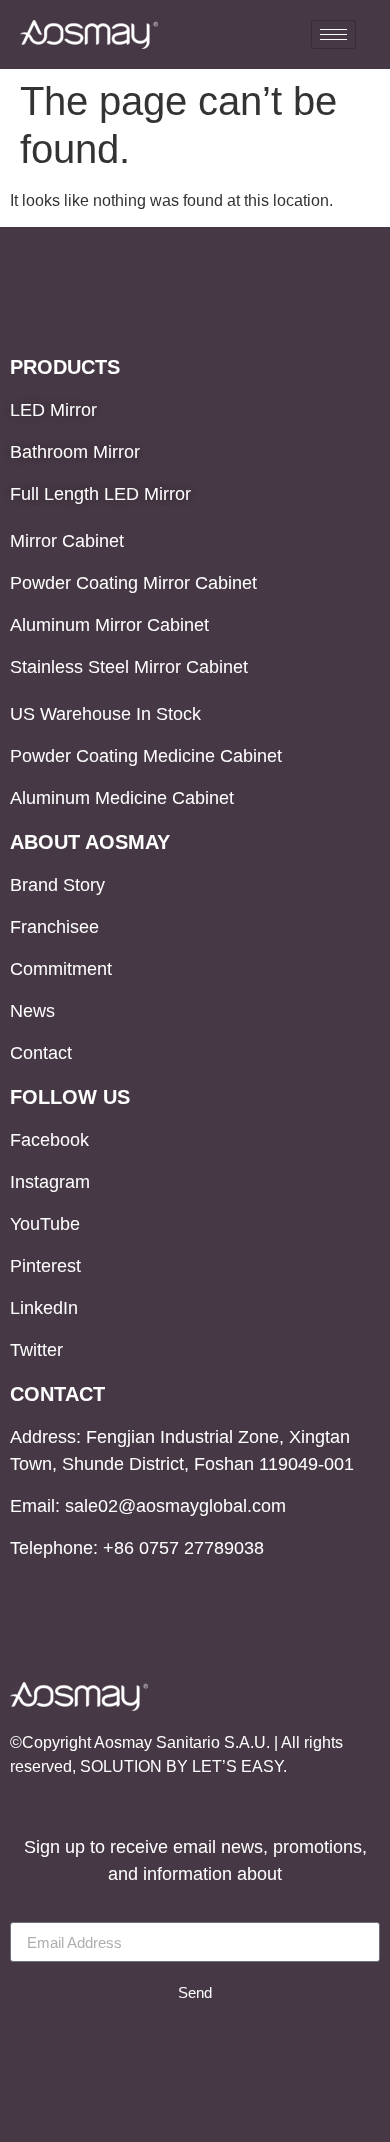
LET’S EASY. (239, 1766)
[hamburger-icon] (333, 34)
